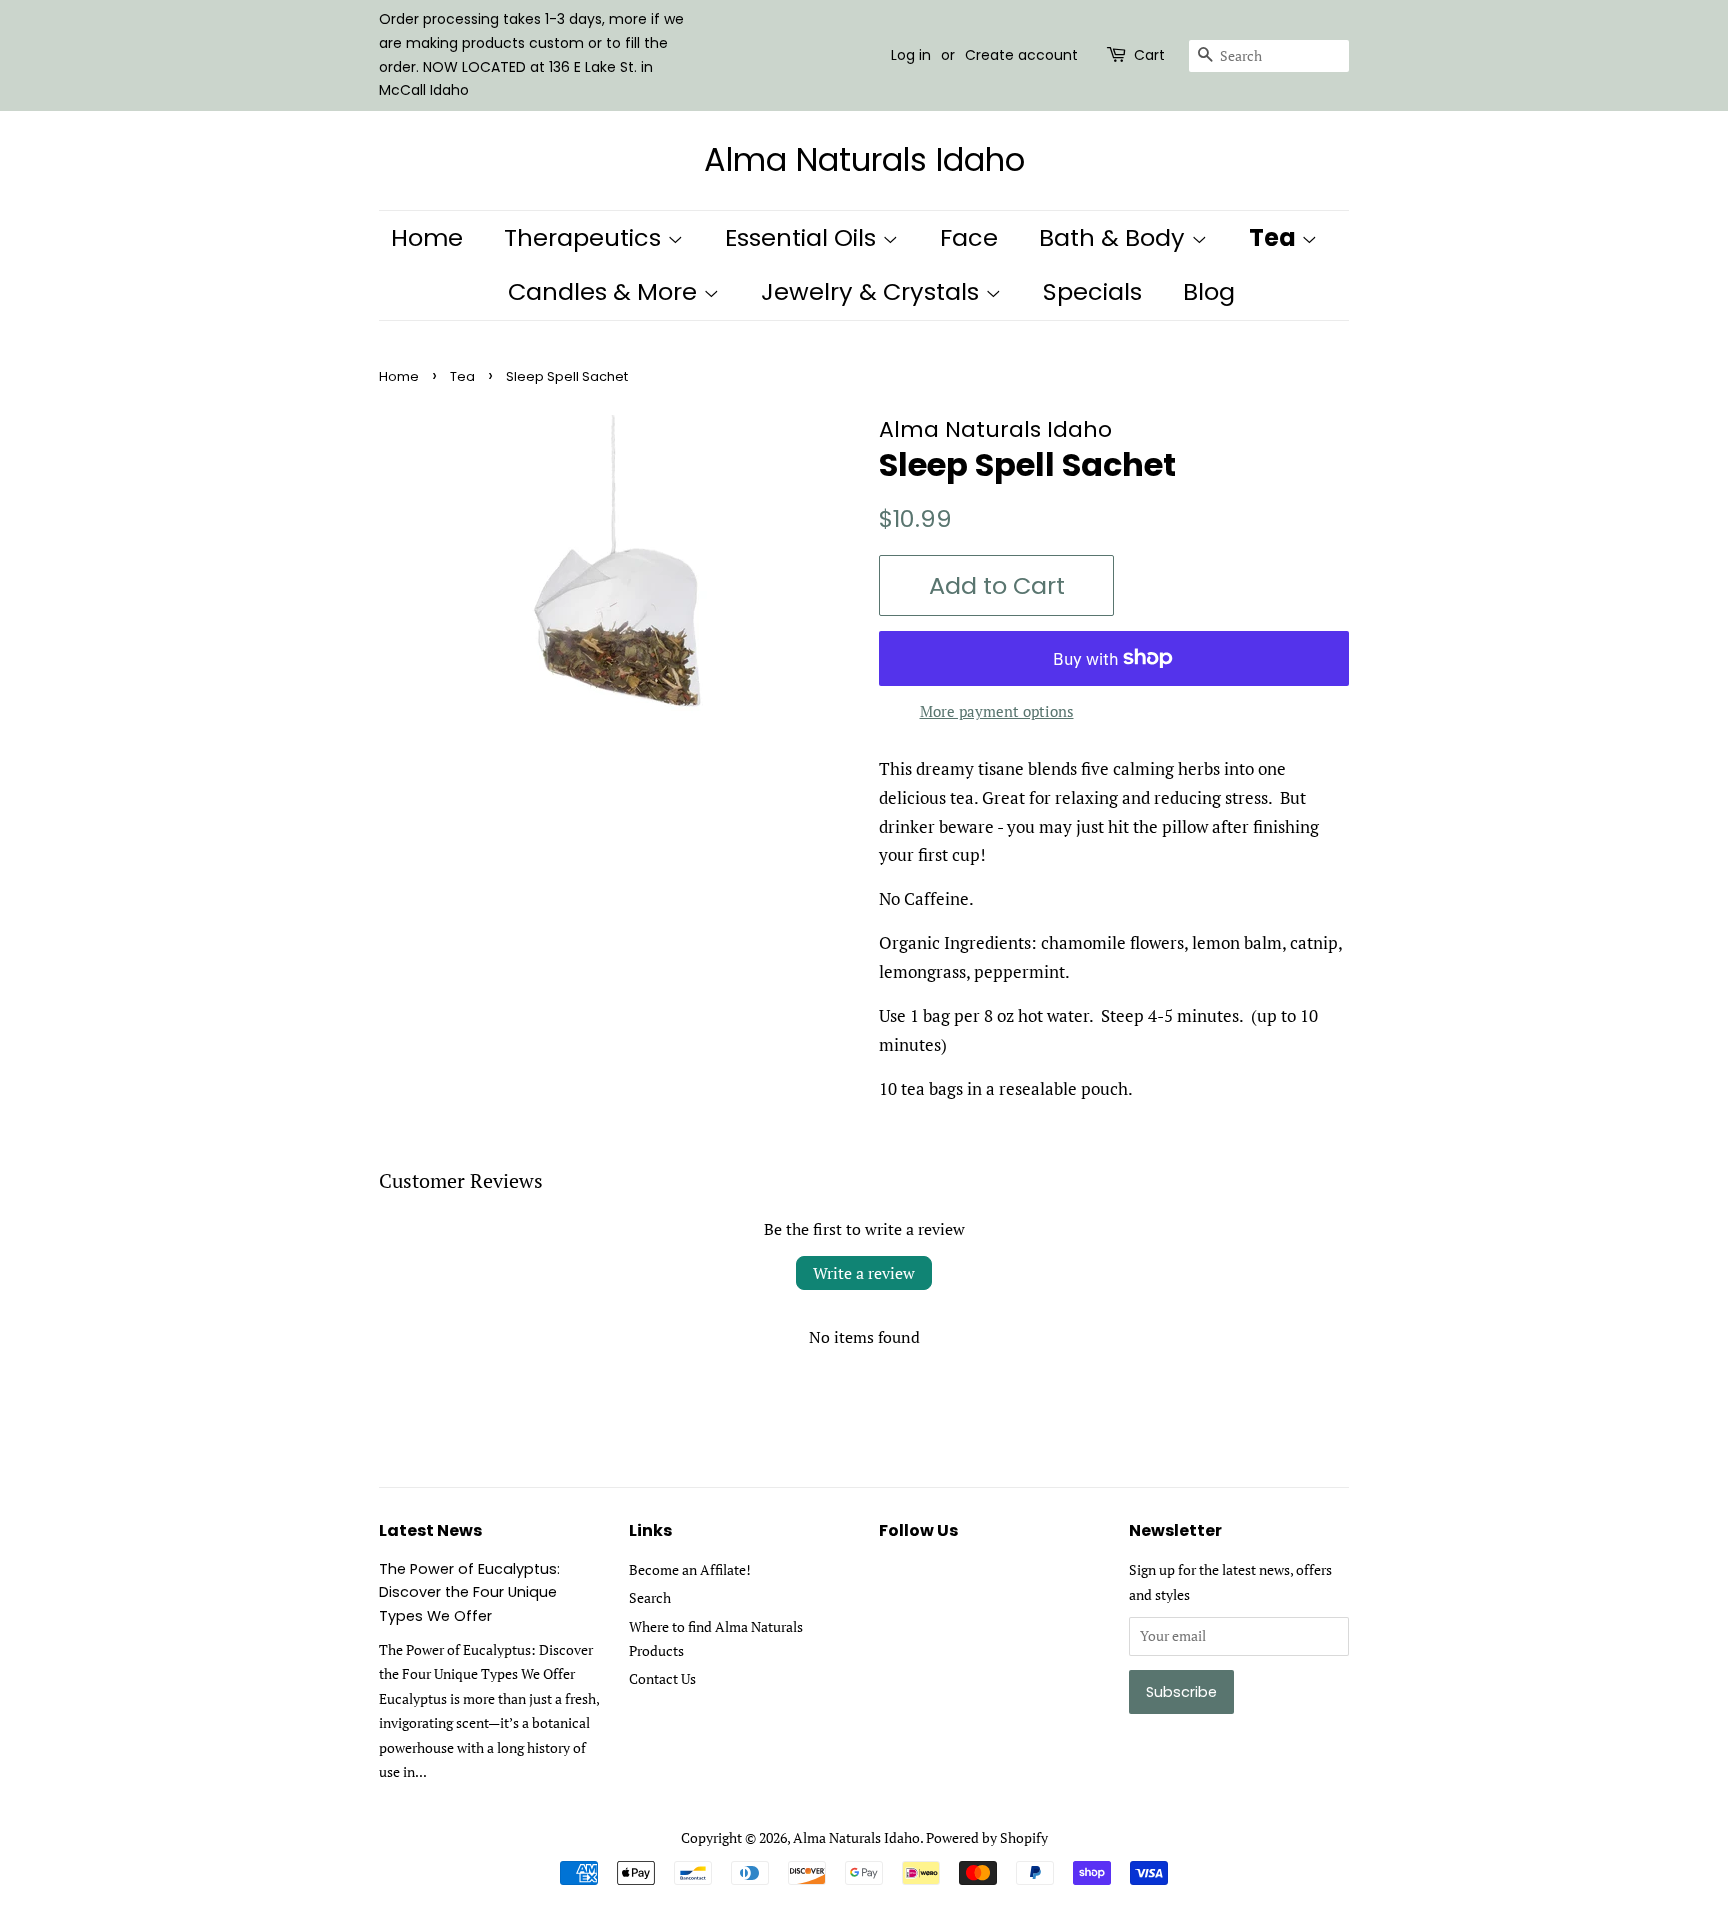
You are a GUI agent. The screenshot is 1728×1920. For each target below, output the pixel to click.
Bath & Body (1115, 237)
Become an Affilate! (690, 1569)
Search (650, 1597)
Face (969, 237)
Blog (1209, 291)
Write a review (864, 1273)
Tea (1275, 237)
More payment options (997, 711)
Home (427, 237)
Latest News (430, 1530)
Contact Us (662, 1678)
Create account (1021, 55)
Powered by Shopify (987, 1837)
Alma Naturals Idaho (864, 160)
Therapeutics (585, 237)
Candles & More (605, 291)
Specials (1092, 291)
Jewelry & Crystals (873, 291)
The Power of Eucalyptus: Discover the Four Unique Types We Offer (469, 1592)
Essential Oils (803, 237)
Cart (1149, 55)
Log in (911, 55)
